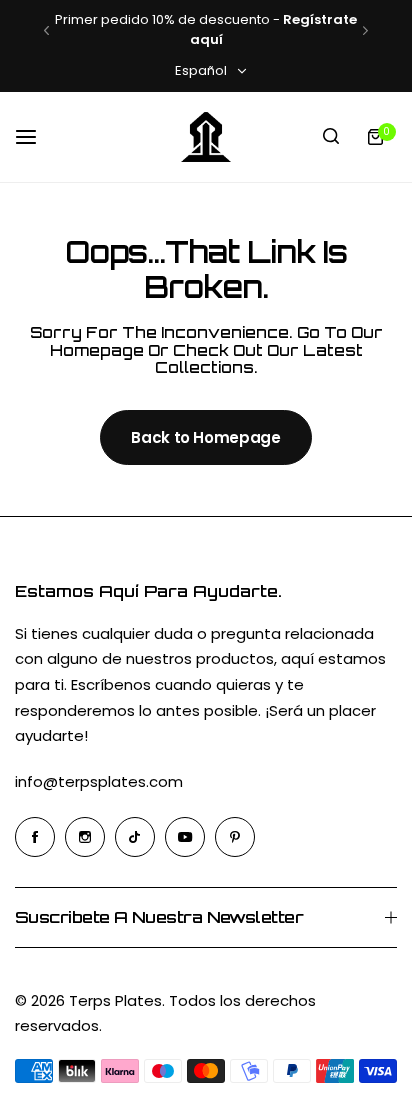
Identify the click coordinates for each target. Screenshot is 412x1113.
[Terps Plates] (206, 136)
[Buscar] (331, 137)
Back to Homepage (205, 437)
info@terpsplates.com (99, 781)
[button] (46, 30)
